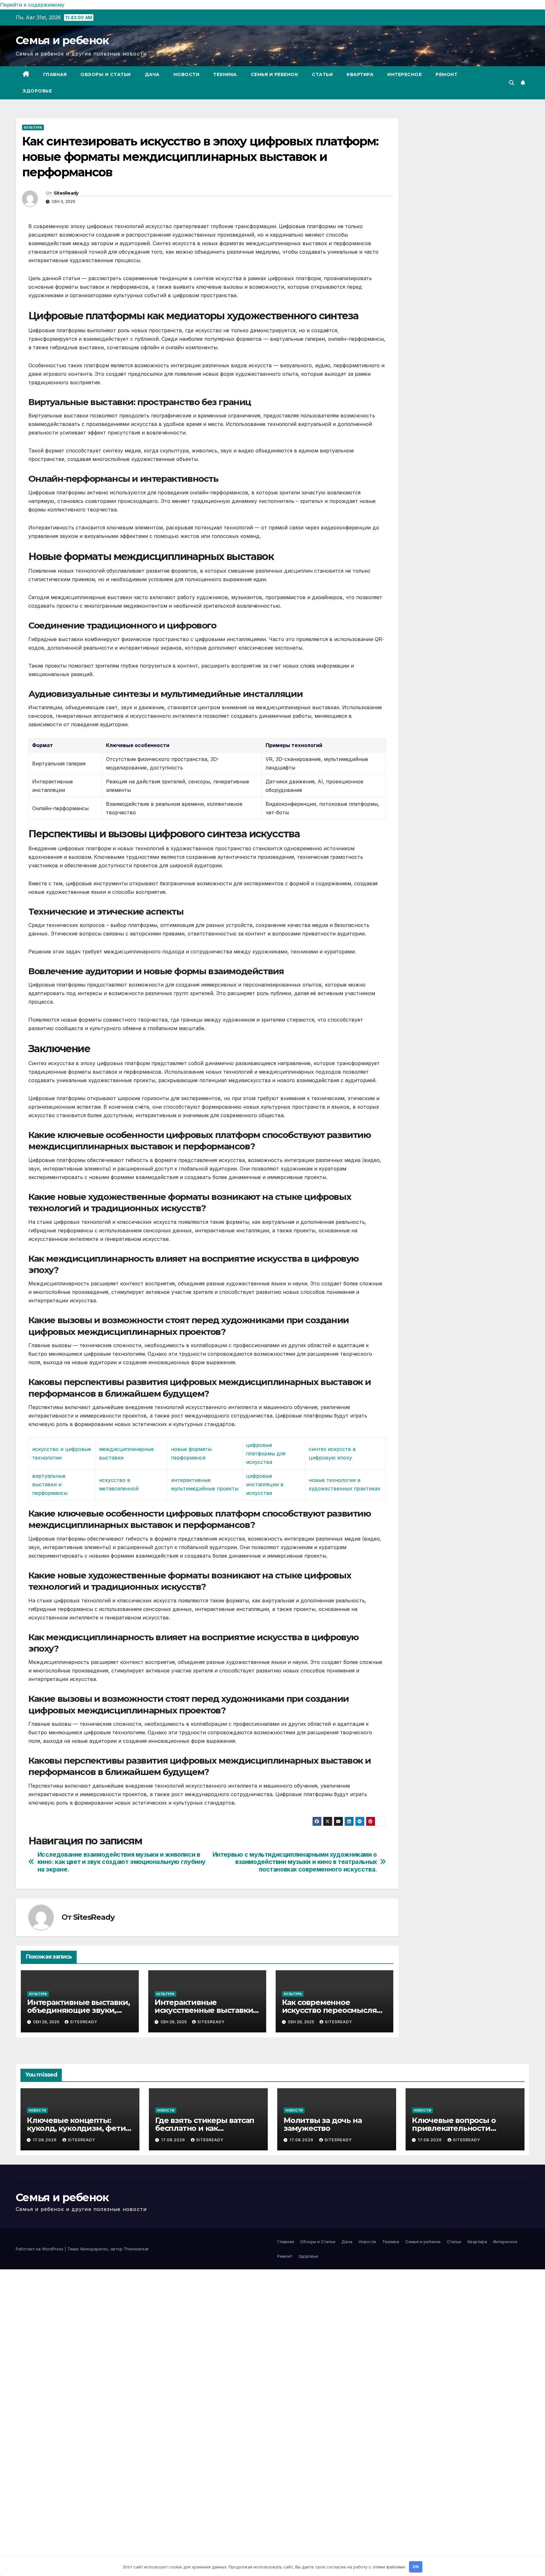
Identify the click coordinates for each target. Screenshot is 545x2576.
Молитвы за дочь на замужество (322, 2124)
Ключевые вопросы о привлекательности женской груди (454, 2128)
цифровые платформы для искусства (266, 1453)
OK (416, 2567)
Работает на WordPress (40, 2249)
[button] (512, 83)
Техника (225, 74)
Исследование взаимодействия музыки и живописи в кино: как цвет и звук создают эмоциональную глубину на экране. (122, 1862)
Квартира (360, 74)
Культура (33, 127)
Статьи (322, 74)
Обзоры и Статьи (106, 74)
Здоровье (37, 91)
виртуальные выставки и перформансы (50, 1484)
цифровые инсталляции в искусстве (265, 1484)
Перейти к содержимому (32, 5)
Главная (55, 74)
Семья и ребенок (62, 40)
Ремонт (446, 74)
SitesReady (66, 193)
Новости (187, 74)
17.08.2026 (45, 2140)
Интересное (404, 74)
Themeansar (136, 2249)
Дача (152, 74)
